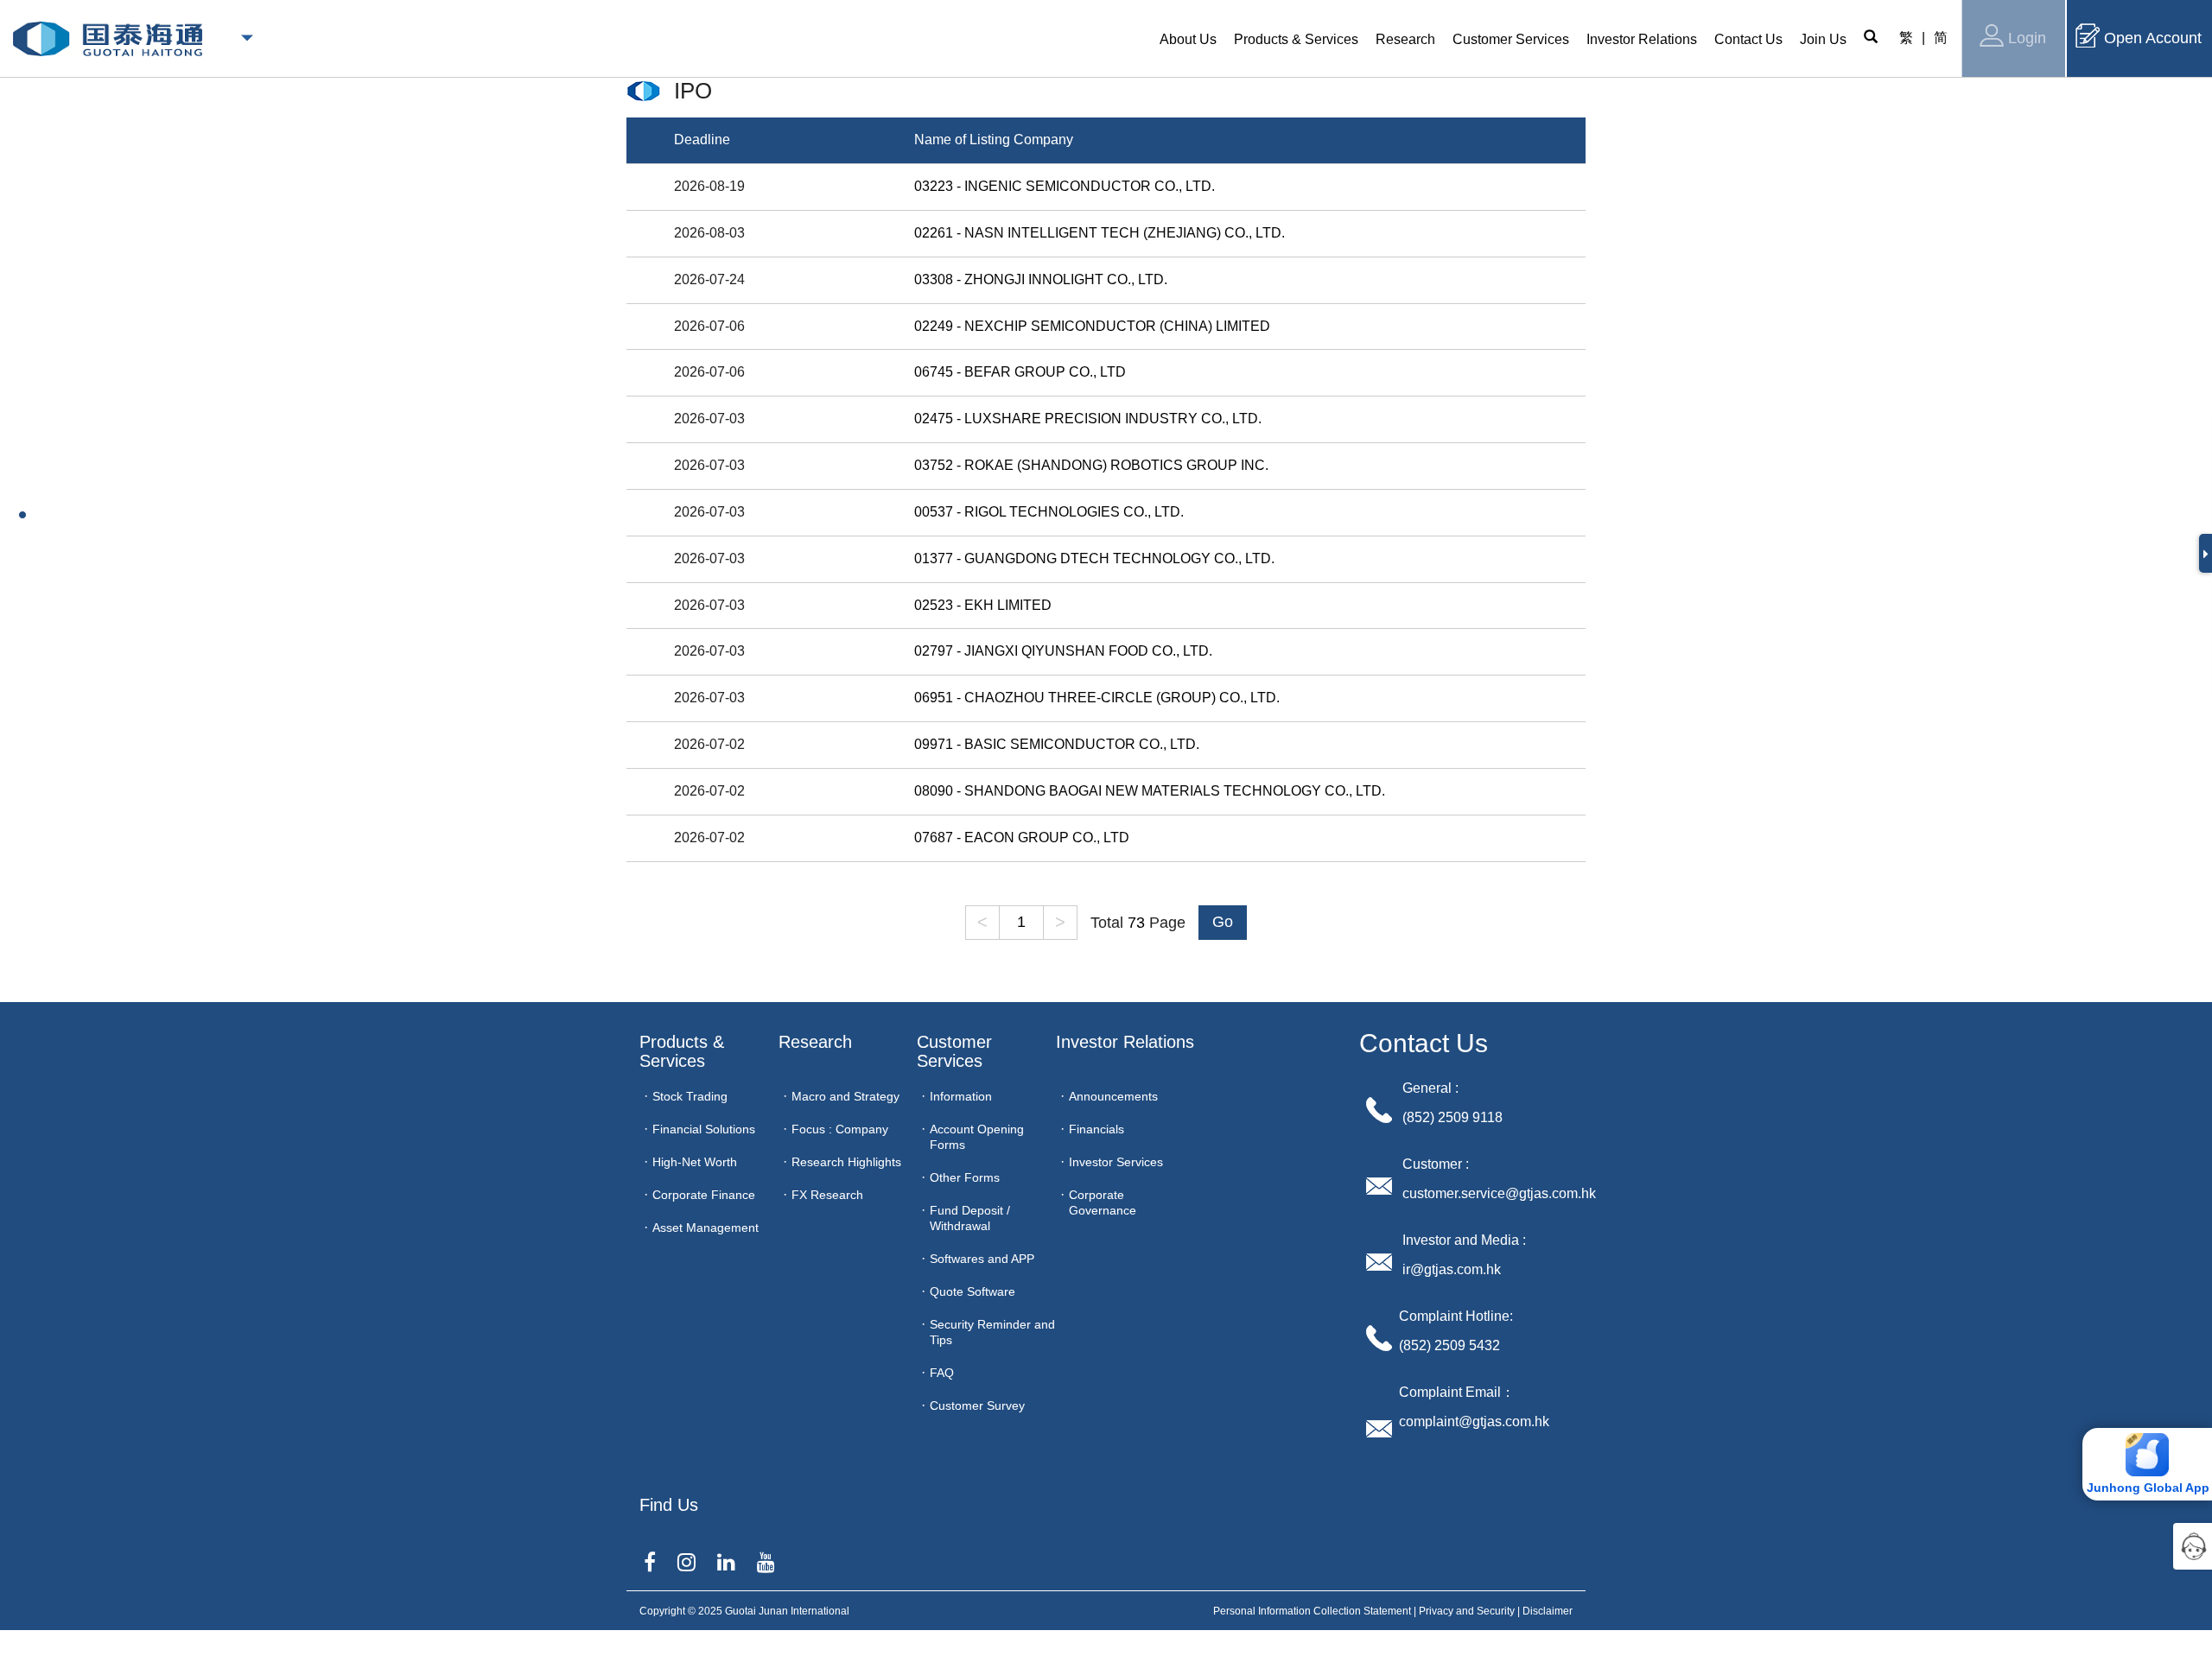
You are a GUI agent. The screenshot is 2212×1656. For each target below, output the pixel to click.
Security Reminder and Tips (992, 1332)
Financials (1096, 1129)
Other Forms (965, 1177)
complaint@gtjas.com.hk (1474, 1421)
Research (815, 1042)
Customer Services (957, 1051)
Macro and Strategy (845, 1096)
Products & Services (684, 1051)
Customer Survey (977, 1405)
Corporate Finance (704, 1195)
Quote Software (973, 1291)
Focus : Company (840, 1129)
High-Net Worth (695, 1162)
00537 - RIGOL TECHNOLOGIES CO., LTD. (1049, 512)
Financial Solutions (704, 1129)
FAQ (942, 1373)
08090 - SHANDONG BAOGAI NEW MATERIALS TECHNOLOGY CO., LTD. (1150, 791)
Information (961, 1096)
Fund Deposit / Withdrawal (970, 1218)
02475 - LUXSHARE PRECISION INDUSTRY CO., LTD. (1088, 419)
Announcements (1113, 1096)
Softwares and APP (982, 1259)
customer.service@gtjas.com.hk (1499, 1193)
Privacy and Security (1467, 1611)
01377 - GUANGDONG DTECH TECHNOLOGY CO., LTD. (1094, 558)
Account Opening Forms (977, 1137)
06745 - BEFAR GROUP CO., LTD (1020, 372)
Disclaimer (1548, 1611)
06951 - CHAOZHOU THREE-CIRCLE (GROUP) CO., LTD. (1097, 698)
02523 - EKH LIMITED (983, 605)
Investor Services (1116, 1162)
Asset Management (706, 1228)
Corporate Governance (1103, 1202)
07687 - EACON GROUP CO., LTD (1022, 838)
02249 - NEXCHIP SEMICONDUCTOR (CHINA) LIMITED (1092, 326)
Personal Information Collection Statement (1312, 1611)
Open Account (2153, 38)
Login (2027, 38)
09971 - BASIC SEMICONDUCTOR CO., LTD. (1057, 744)
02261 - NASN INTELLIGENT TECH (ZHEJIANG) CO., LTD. (1100, 233)
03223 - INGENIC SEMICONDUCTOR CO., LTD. (1065, 186)
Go (1223, 922)
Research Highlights (846, 1162)
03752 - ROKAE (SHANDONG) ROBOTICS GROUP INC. (1091, 465)
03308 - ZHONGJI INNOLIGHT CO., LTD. (1041, 279)
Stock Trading (690, 1096)
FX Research (827, 1195)
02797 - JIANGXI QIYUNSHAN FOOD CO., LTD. (1063, 651)
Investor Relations (1125, 1042)
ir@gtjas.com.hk (1452, 1269)
